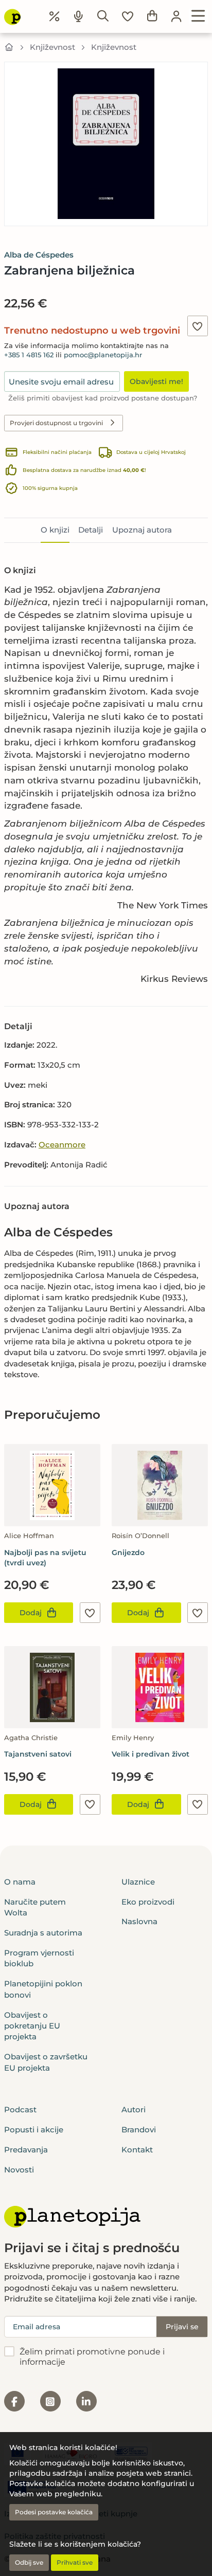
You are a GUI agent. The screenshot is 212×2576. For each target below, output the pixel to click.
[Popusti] (55, 16)
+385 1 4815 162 (29, 355)
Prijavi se (182, 2327)
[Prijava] (176, 16)
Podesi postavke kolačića (54, 2512)
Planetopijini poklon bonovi (43, 1989)
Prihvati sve (75, 2562)
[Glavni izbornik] (198, 16)
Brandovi (139, 2130)
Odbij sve (29, 2562)
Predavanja (26, 2150)
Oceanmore (62, 1145)
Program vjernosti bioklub (39, 1958)
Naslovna (139, 1921)
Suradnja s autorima (43, 1933)
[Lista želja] (128, 16)
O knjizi (55, 530)
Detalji (91, 530)
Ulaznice (138, 1882)
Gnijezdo (128, 1552)
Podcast (20, 2109)
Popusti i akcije (34, 2130)
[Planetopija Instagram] (50, 2401)
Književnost (52, 47)
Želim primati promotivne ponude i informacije (92, 2357)
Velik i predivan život (151, 1754)
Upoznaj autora (142, 530)
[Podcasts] (79, 16)
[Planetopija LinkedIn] (86, 2401)
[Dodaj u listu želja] (198, 326)
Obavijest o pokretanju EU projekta (32, 2026)
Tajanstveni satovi (38, 1754)
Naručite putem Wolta (35, 1907)
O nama (20, 1882)
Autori (134, 2109)
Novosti (19, 2170)
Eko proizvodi (148, 1902)
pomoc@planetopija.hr (103, 355)
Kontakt (137, 2150)
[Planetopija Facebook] (14, 2401)
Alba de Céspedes (39, 255)
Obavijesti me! (156, 381)
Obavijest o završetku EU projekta (46, 2062)
